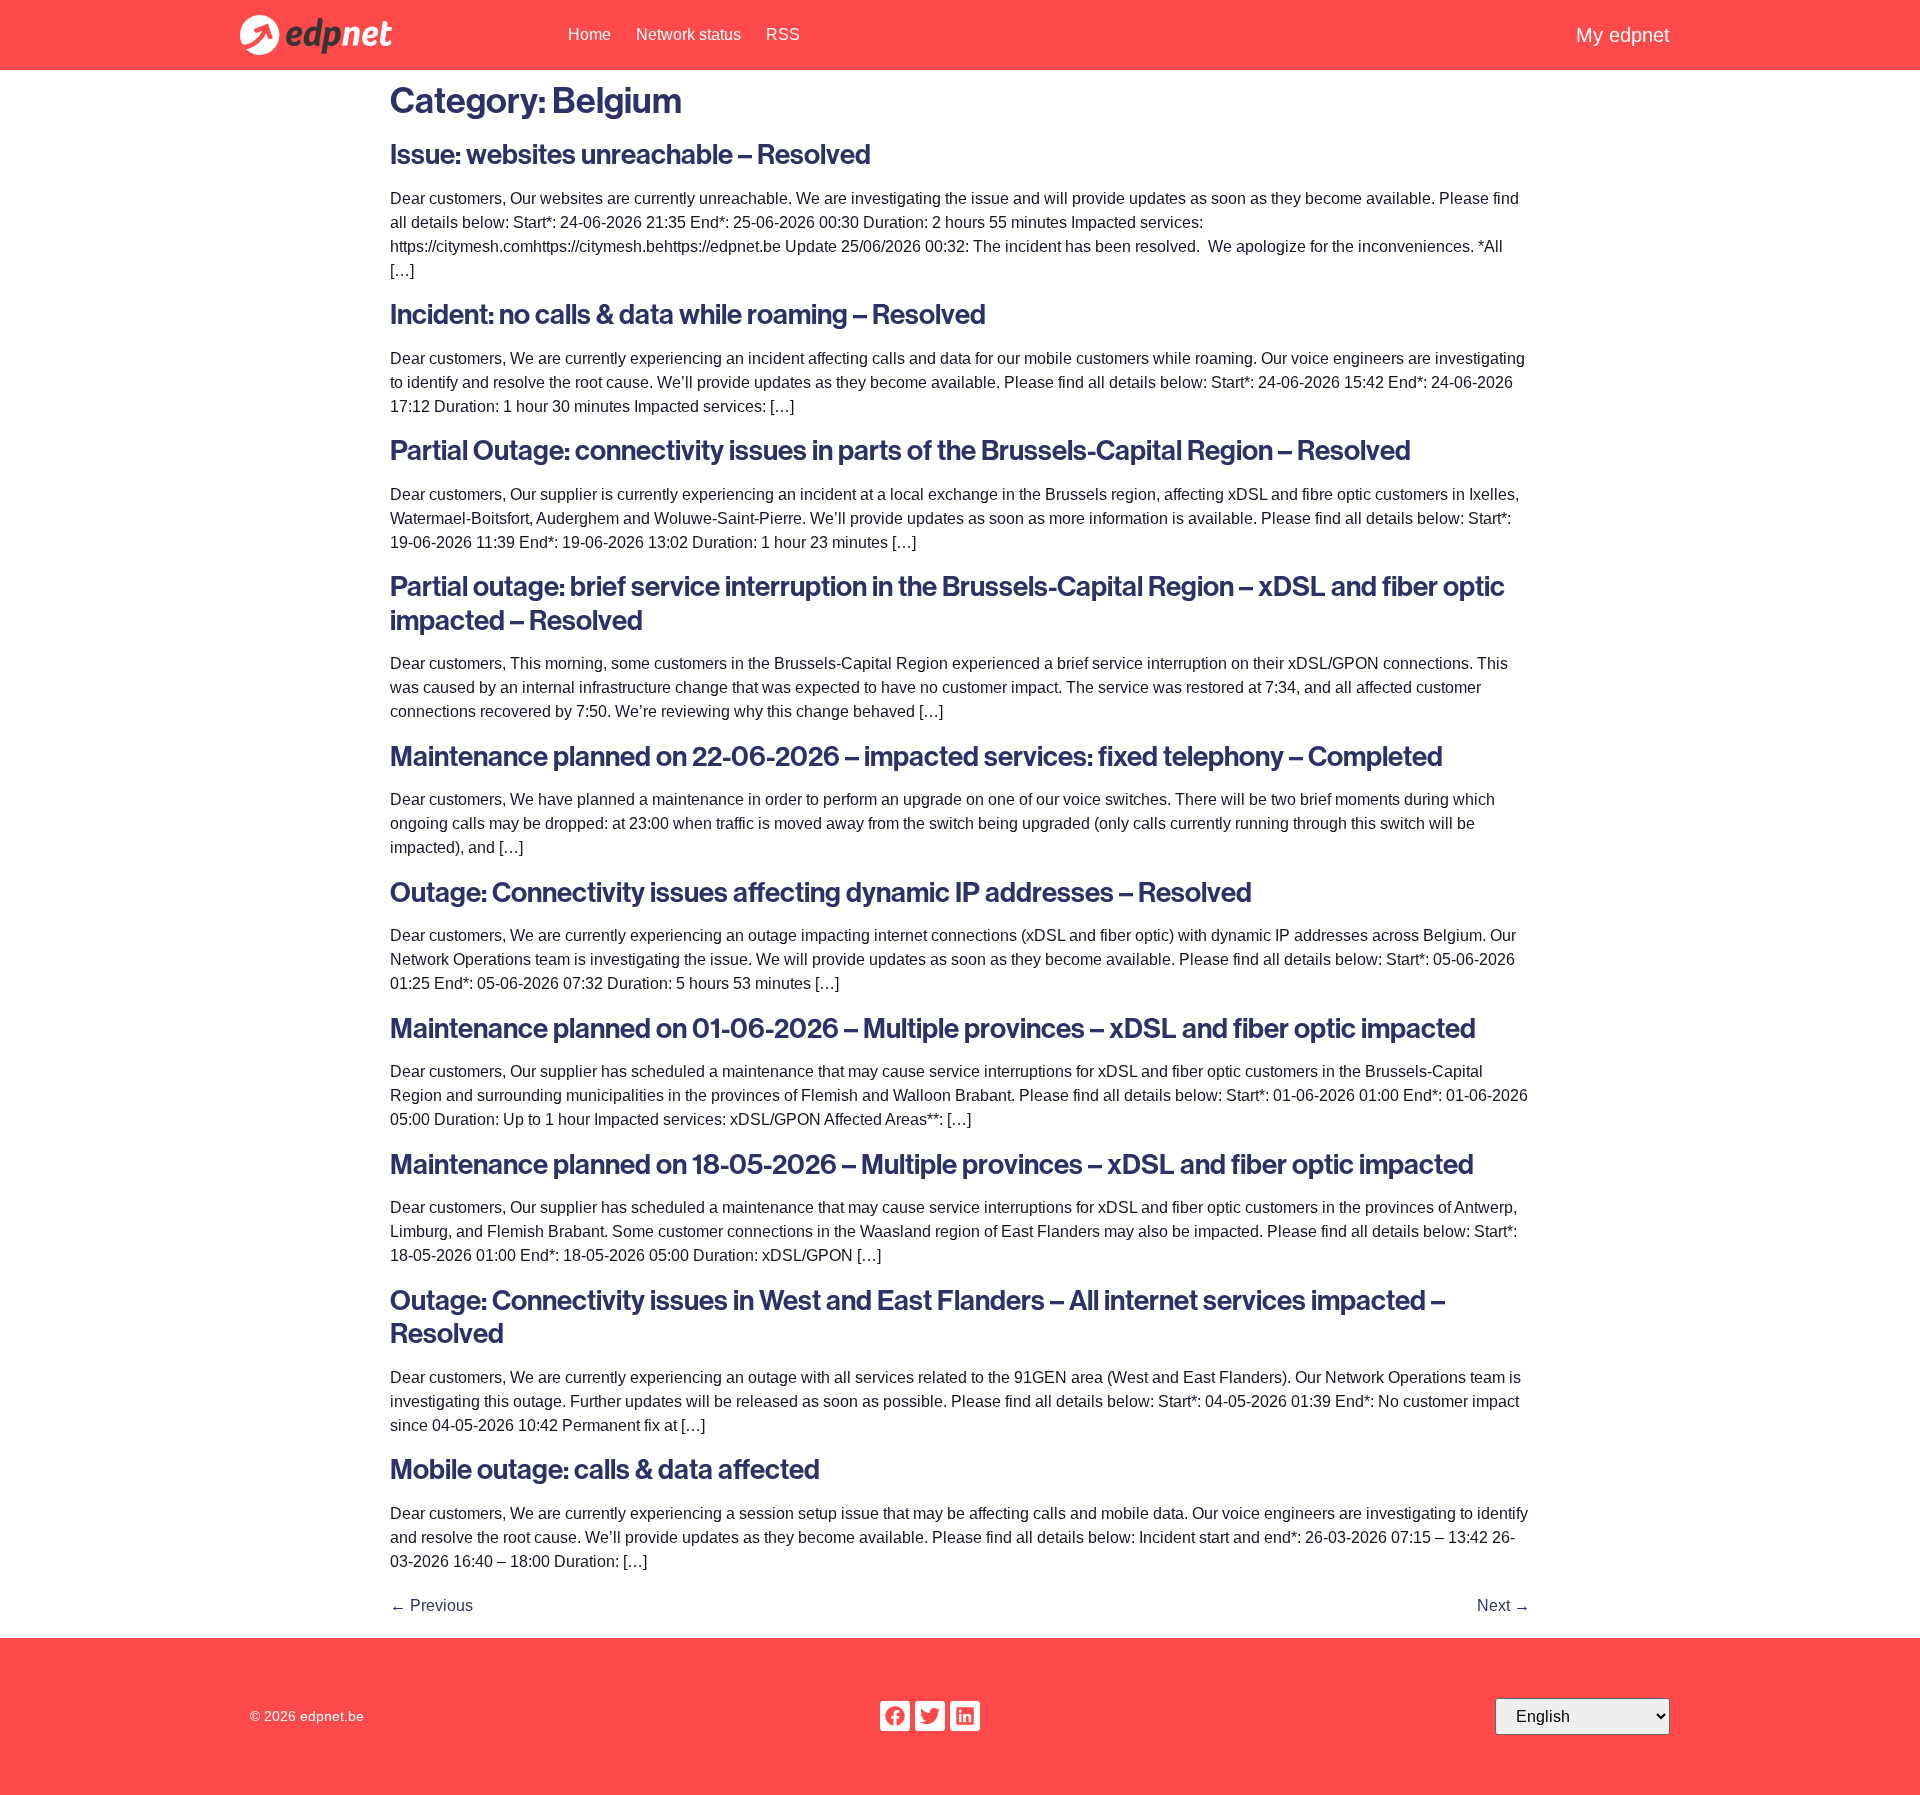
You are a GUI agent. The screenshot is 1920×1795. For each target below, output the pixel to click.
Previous (431, 1605)
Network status (688, 34)
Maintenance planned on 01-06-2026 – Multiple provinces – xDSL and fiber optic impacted (933, 1027)
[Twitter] (930, 1716)
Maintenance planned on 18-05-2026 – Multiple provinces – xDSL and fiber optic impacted (932, 1163)
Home (589, 34)
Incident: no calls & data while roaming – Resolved (688, 313)
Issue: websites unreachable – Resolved (630, 153)
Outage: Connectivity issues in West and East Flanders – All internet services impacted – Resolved (917, 1316)
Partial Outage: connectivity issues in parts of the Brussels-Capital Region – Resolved (900, 449)
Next (1503, 1605)
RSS (783, 34)
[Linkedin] (965, 1716)
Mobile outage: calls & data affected (605, 1468)
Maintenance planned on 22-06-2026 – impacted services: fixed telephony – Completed (916, 755)
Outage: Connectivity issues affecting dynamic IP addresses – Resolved (821, 891)
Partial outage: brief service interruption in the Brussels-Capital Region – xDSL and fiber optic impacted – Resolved (947, 602)
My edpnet (1623, 35)
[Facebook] (895, 1716)
